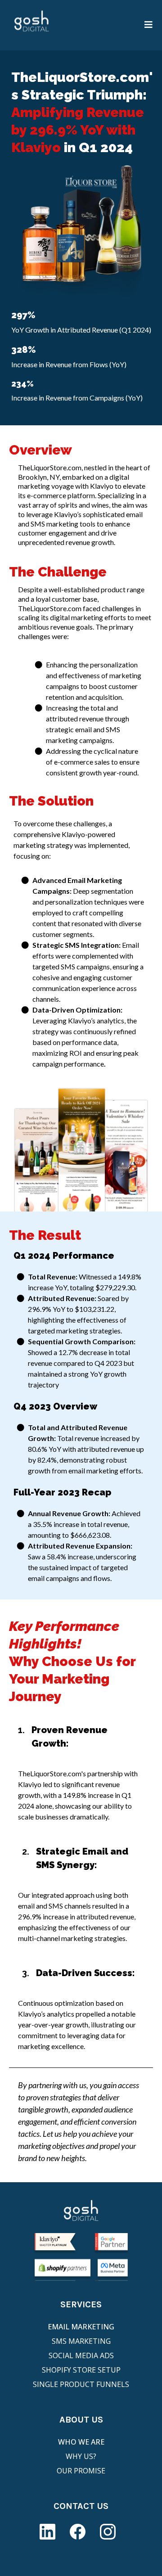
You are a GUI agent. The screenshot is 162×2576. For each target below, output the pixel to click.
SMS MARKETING (81, 2341)
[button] (149, 25)
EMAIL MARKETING (81, 2327)
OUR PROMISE (81, 2471)
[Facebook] (78, 2532)
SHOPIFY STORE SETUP (81, 2370)
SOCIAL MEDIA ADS (81, 2355)
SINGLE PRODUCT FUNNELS (81, 2384)
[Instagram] (108, 2532)
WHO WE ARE (81, 2442)
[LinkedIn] (47, 2532)
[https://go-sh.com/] (31, 25)
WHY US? (81, 2456)
